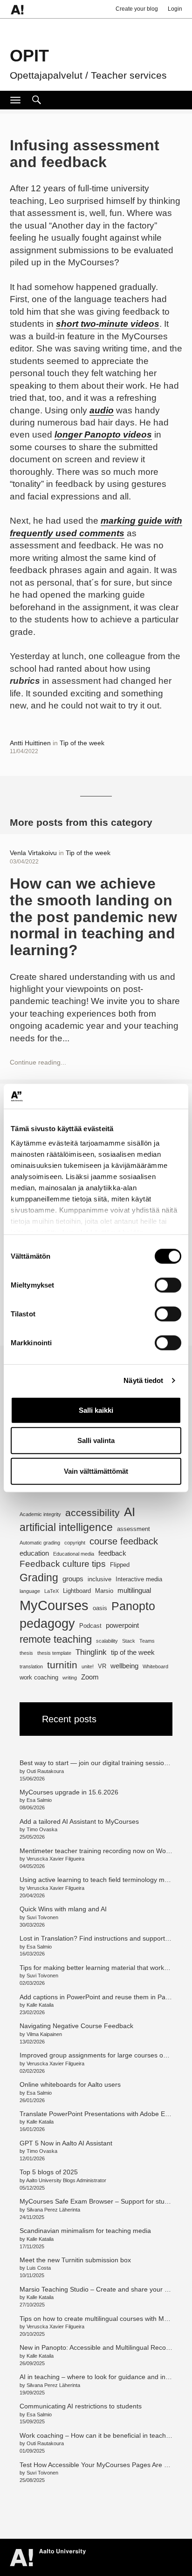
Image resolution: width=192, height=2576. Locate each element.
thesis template (54, 1653)
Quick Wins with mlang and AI (63, 1909)
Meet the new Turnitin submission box (75, 2260)
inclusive (99, 1579)
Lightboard (77, 1591)
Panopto (133, 1606)
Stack (129, 1641)
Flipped (120, 1565)
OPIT (29, 56)
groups (73, 1579)
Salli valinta (96, 1440)
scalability (107, 1641)
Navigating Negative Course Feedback (77, 2026)
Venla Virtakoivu (33, 853)
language (30, 1591)
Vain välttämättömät (96, 1471)
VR (102, 1666)
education (34, 1553)
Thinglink (91, 1652)
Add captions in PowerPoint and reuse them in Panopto (101, 1997)
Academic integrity (40, 1514)
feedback (112, 1553)
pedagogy (47, 1623)
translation (31, 1666)
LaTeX (51, 1591)
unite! (88, 1666)
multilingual (134, 1590)
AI (130, 1512)
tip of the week (133, 1652)
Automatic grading (40, 1543)
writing (70, 1678)
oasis (100, 1608)
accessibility (93, 1513)
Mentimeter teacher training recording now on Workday (101, 1851)
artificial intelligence (66, 1527)
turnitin (62, 1665)
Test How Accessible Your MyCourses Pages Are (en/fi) (100, 2465)
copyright (75, 1543)
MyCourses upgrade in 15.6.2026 (69, 1792)
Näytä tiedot (143, 1380)
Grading (39, 1578)
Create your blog (137, 9)
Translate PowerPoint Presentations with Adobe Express (102, 2114)
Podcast (90, 1626)
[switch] (168, 1285)
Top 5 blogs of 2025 (49, 2172)
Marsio (104, 1591)
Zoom (90, 1677)
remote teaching (56, 1639)
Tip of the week (82, 743)
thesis (26, 1653)
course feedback (124, 1541)
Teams (147, 1641)
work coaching (39, 1677)
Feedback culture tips (63, 1564)
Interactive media (139, 1579)
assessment (134, 1529)
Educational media (74, 1554)
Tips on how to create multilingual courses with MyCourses (106, 2319)
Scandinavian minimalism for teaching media (85, 2231)
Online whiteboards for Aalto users (70, 2084)
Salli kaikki (96, 1410)
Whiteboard (155, 1666)
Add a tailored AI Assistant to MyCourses (79, 1821)
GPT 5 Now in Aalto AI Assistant (66, 2143)
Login (175, 9)
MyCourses (54, 1605)
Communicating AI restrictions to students (81, 2406)
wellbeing (124, 1666)
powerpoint (122, 1625)
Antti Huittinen (30, 743)
